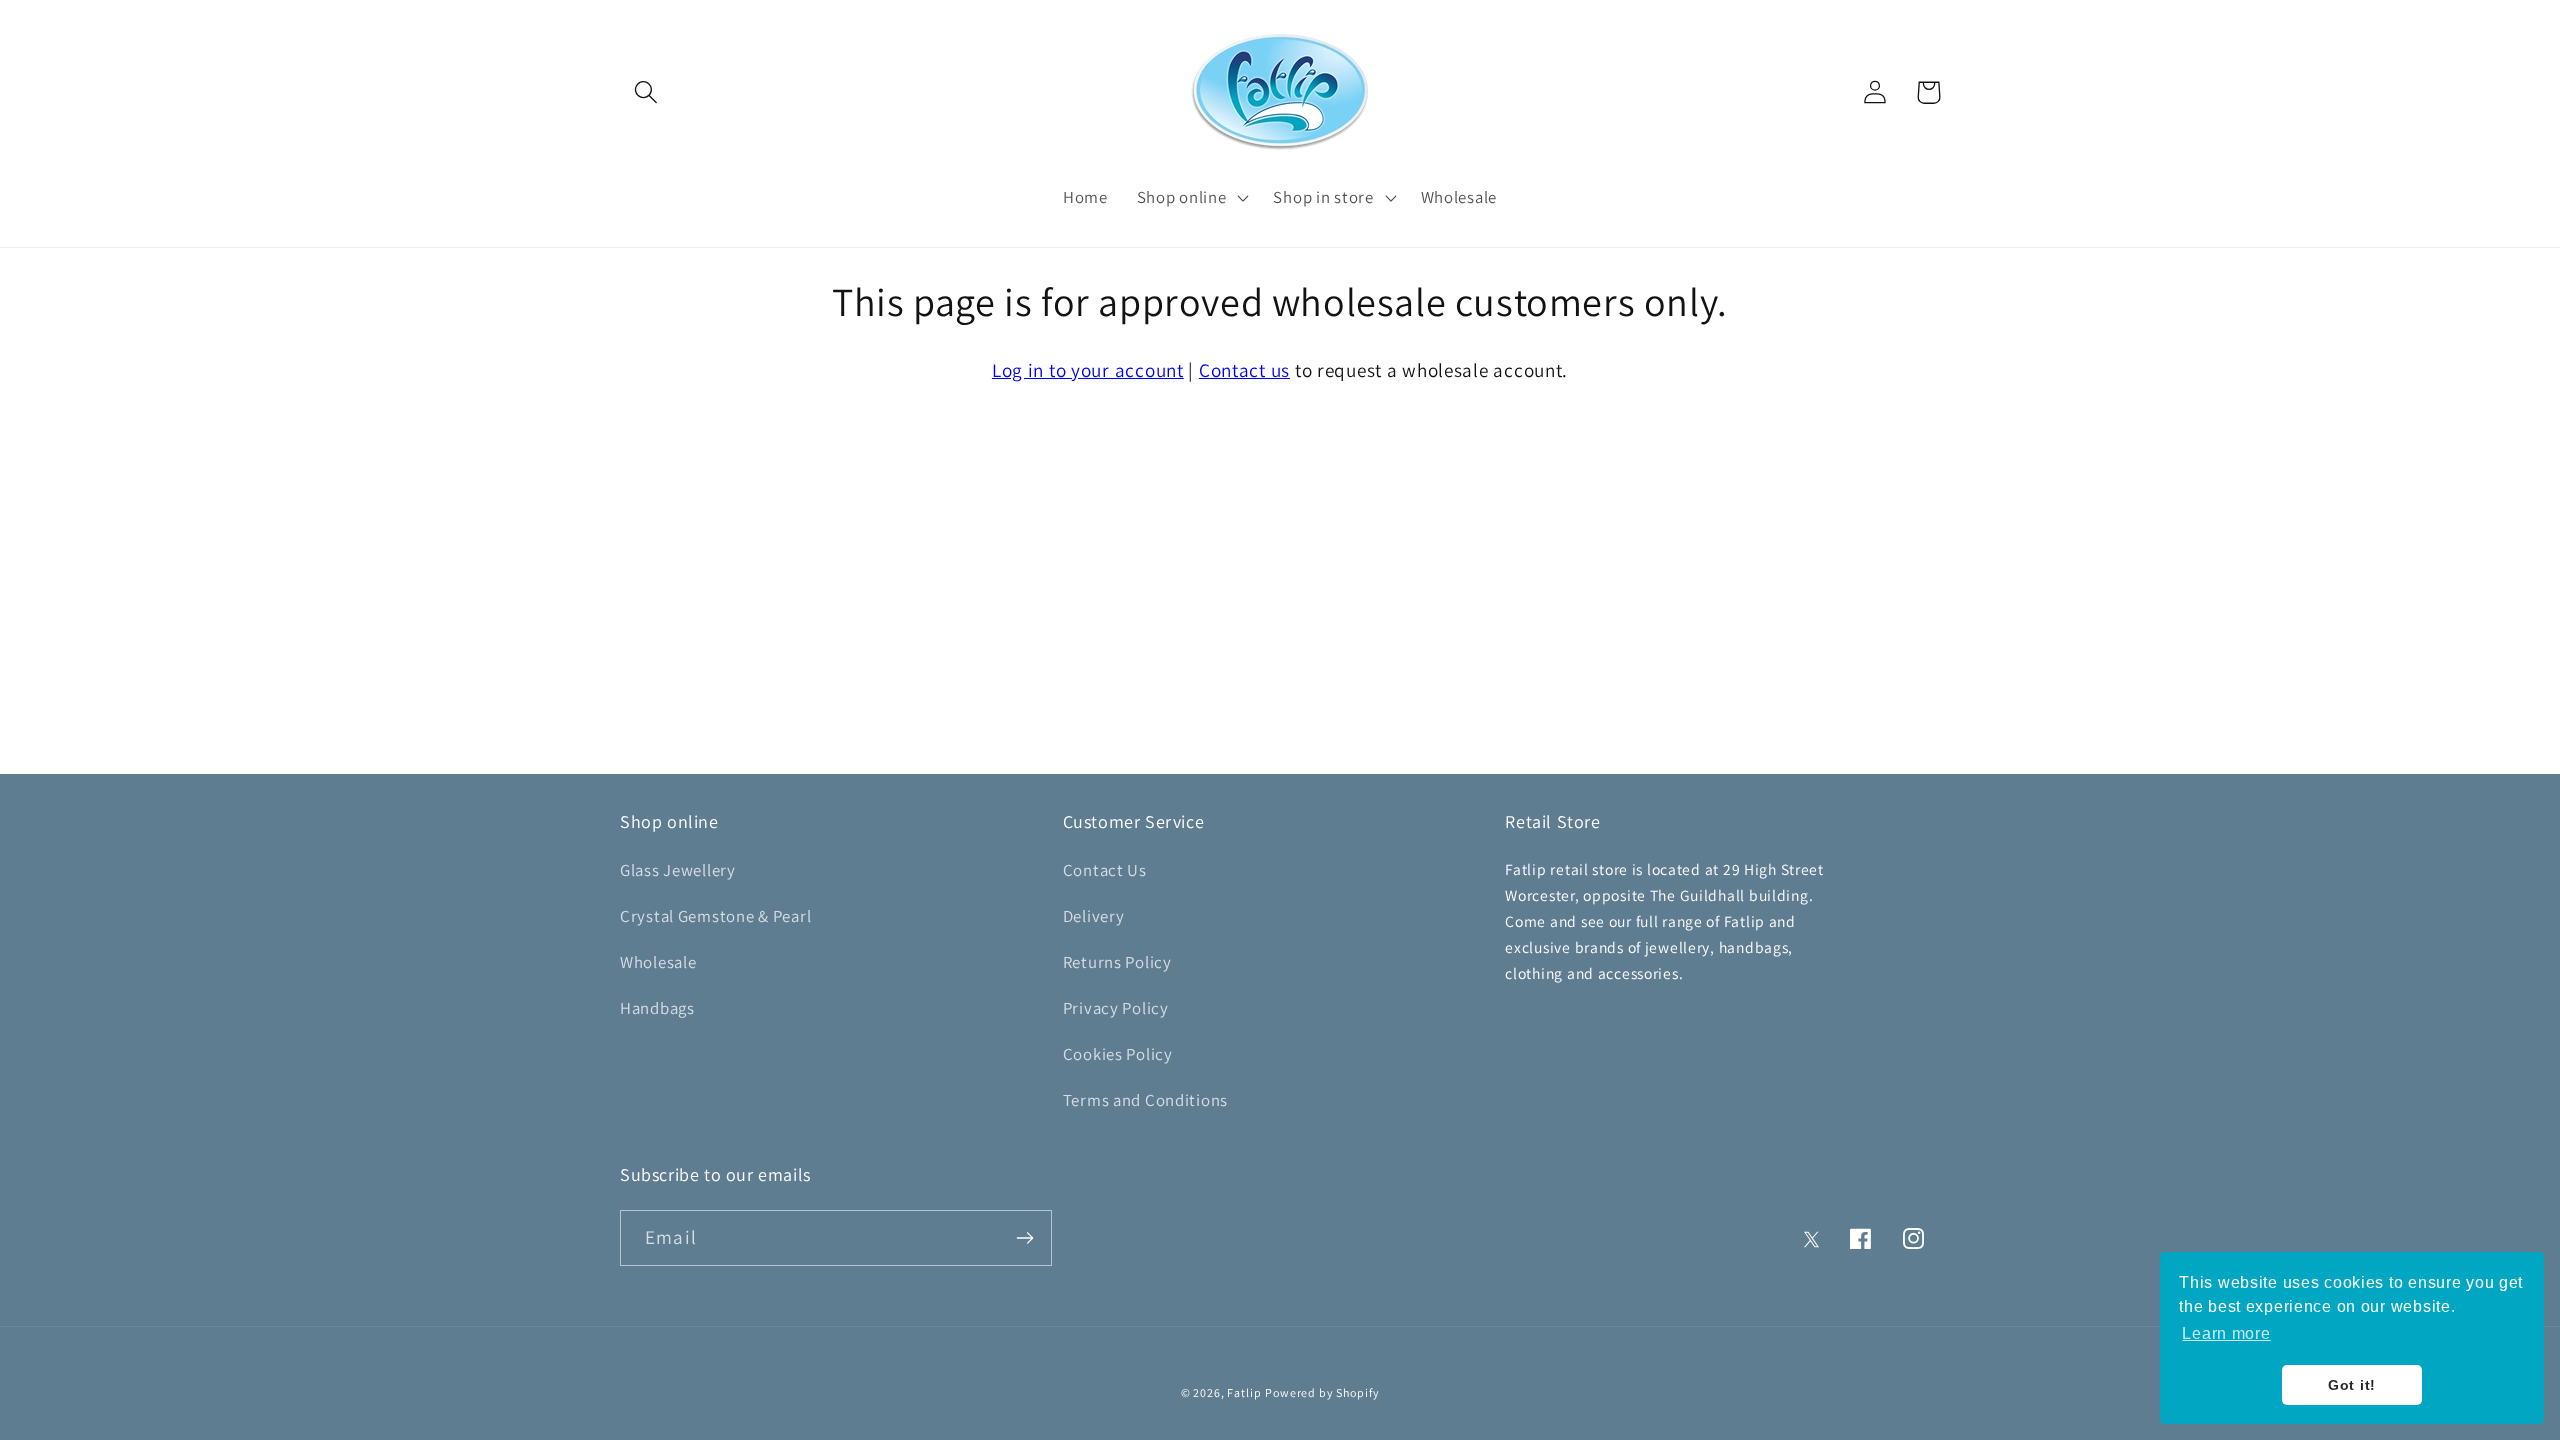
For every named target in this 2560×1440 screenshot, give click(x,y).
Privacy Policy (1116, 1008)
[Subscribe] (1024, 1238)
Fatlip (1244, 1392)
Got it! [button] (2352, 1385)
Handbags (657, 1008)
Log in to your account (1088, 370)
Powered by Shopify (1322, 1392)
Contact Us (1105, 870)
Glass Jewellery (678, 870)
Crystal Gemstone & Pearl (715, 916)
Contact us (1244, 370)
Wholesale (658, 962)
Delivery (1094, 916)
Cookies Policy (1118, 1054)
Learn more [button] (2226, 1333)
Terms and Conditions (1145, 1100)
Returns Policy (1117, 962)
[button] (646, 92)
